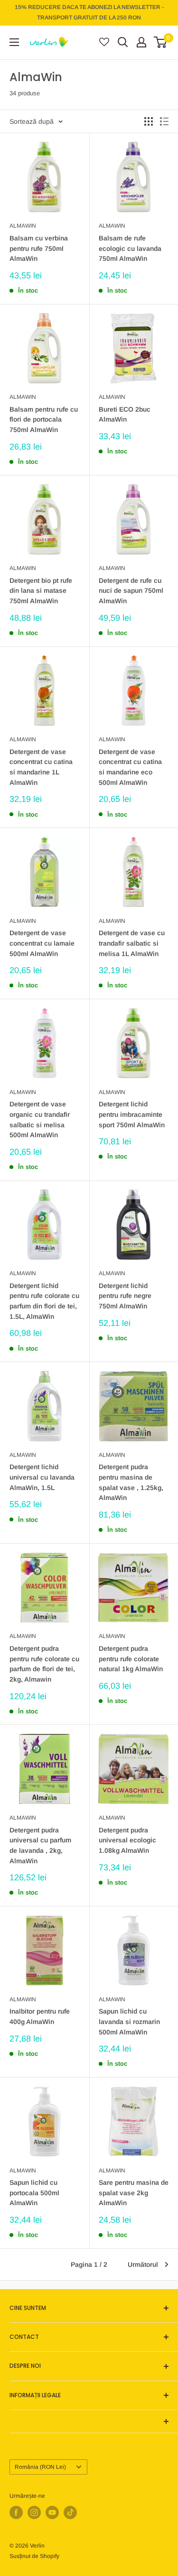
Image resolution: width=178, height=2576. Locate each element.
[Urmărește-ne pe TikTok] (70, 2512)
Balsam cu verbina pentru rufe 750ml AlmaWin (39, 248)
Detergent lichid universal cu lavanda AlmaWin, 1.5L (42, 1477)
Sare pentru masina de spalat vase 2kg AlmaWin (134, 2193)
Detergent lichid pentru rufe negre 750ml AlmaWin (125, 1296)
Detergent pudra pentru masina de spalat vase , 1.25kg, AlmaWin (131, 1482)
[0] (161, 42)
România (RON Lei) (40, 2467)
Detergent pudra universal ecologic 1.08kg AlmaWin (127, 1840)
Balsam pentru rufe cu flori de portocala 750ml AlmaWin (44, 419)
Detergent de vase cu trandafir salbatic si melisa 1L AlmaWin (132, 943)
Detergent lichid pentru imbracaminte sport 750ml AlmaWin (132, 1114)
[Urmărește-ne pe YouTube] (52, 2512)
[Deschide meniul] (14, 42)
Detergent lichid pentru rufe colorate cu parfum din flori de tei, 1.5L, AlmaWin (44, 1301)
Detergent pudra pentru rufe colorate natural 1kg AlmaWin (131, 1659)
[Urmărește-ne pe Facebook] (16, 2512)
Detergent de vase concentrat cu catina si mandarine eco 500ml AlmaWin (130, 767)
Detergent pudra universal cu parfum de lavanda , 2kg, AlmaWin (40, 1845)
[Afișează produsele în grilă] (149, 121)
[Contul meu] (141, 42)
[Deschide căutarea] (123, 42)
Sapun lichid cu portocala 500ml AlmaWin (34, 2193)
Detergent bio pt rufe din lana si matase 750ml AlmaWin (41, 591)
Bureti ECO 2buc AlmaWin (125, 414)
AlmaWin (23, 226)
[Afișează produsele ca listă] (164, 121)
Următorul (143, 2264)
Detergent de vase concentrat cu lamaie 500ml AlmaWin (42, 943)
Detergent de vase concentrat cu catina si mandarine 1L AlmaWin (41, 767)
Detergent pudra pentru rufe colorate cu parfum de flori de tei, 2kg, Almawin (44, 1664)
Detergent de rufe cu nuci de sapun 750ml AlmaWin (131, 591)
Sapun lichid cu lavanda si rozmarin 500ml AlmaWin (129, 2021)
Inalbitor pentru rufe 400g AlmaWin (40, 2016)
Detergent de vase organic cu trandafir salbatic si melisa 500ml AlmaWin (40, 1119)
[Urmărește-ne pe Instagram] (34, 2512)
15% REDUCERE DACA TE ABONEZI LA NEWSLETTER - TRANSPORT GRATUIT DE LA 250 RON (89, 12)
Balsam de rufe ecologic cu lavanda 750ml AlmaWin (130, 248)
